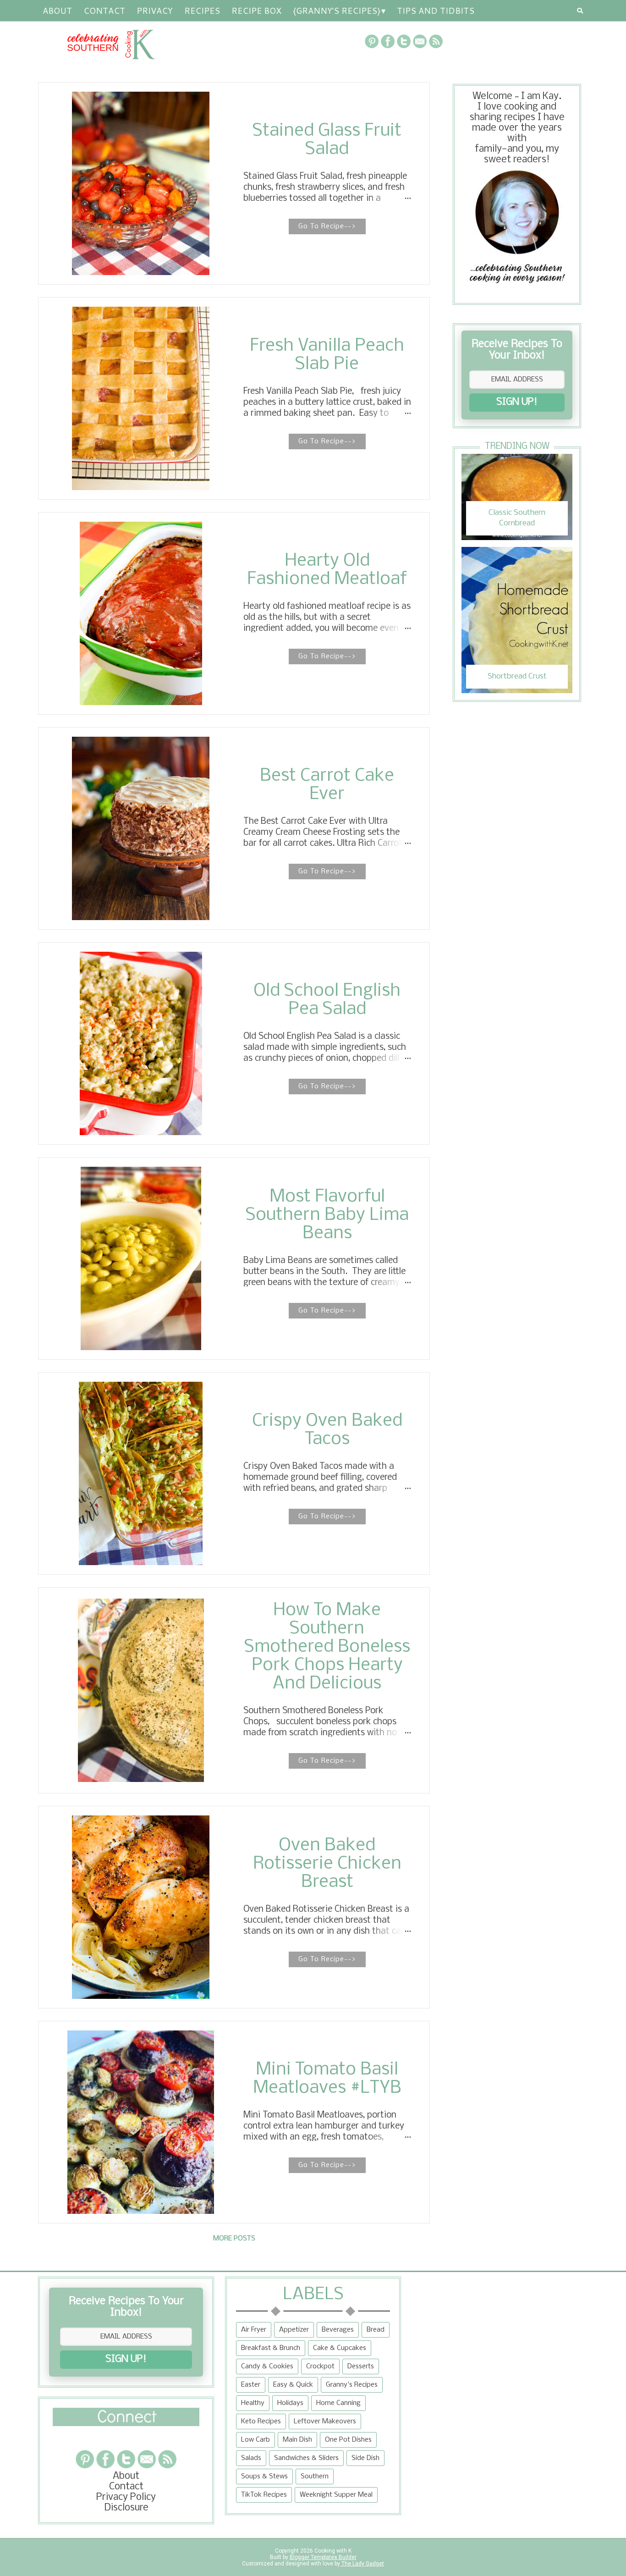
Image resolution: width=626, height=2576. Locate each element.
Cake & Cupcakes (340, 2348)
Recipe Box (256, 11)
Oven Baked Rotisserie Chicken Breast (327, 1864)
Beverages (338, 2330)
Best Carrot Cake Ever (327, 785)
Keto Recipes (261, 2422)
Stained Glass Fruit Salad (327, 140)
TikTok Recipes (264, 2495)
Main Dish (297, 2440)
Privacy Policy (126, 2497)
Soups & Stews (264, 2477)
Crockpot (320, 2366)
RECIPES (202, 11)
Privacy (155, 11)
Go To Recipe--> (327, 226)
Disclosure (126, 2508)
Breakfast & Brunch (271, 2348)
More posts (234, 2239)
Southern (315, 2477)
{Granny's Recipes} (337, 11)
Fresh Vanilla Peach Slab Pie (327, 355)
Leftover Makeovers (325, 2422)
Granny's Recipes (352, 2385)
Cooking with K (332, 2551)
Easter (251, 2385)
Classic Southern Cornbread (517, 518)
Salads (251, 2458)
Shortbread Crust (517, 676)
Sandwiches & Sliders (306, 2458)
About (57, 11)
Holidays (290, 2403)
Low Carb (255, 2440)
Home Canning (338, 2403)
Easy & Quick (293, 2385)
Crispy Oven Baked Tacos (327, 1430)
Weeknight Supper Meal (336, 2495)
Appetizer (294, 2330)
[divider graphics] (126, 2424)
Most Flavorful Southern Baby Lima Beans (327, 1215)
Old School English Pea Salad (327, 1000)
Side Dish (365, 2458)
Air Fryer (254, 2330)
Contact (104, 11)
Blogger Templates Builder (323, 2557)
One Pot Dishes (348, 2440)
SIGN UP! (517, 402)
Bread (376, 2330)
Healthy (253, 2403)
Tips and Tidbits (436, 11)
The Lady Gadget (362, 2564)
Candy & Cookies (267, 2366)
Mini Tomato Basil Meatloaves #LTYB (327, 2079)
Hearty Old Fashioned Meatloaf (327, 570)
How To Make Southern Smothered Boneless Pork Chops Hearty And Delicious (327, 1647)
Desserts (361, 2366)
